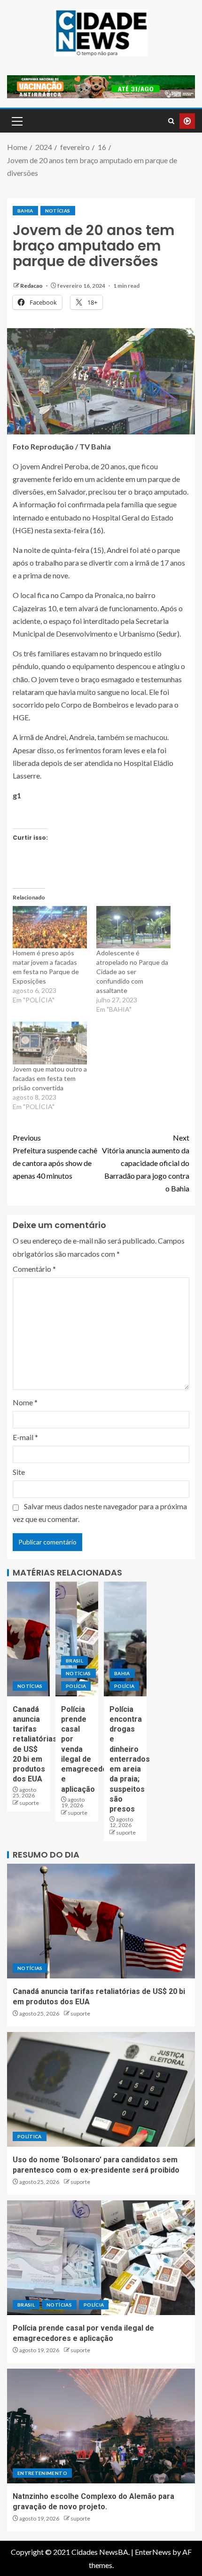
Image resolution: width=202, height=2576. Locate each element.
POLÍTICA (30, 2136)
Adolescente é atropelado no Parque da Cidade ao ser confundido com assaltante (132, 972)
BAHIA (25, 211)
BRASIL (74, 1661)
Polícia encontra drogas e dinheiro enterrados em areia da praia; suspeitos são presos (130, 1759)
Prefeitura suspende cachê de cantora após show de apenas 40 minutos (55, 1157)
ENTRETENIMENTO (42, 2473)
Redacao (32, 286)
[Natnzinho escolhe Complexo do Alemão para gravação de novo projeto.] (101, 2426)
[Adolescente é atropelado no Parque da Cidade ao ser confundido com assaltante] (133, 927)
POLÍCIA (76, 1686)
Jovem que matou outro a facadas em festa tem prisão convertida (50, 1078)
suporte (29, 1803)
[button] (16, 121)
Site (19, 1472)
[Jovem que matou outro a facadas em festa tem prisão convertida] (50, 1043)
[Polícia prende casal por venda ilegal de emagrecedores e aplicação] (77, 1639)
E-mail (25, 1437)
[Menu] (16, 121)
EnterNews (153, 2552)
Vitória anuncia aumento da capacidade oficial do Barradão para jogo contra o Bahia (146, 1163)
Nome (25, 1402)
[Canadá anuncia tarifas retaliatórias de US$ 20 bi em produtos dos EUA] (28, 1639)
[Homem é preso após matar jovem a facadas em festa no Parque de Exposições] (50, 927)
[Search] (171, 121)
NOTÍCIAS (58, 211)
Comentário (34, 1269)
